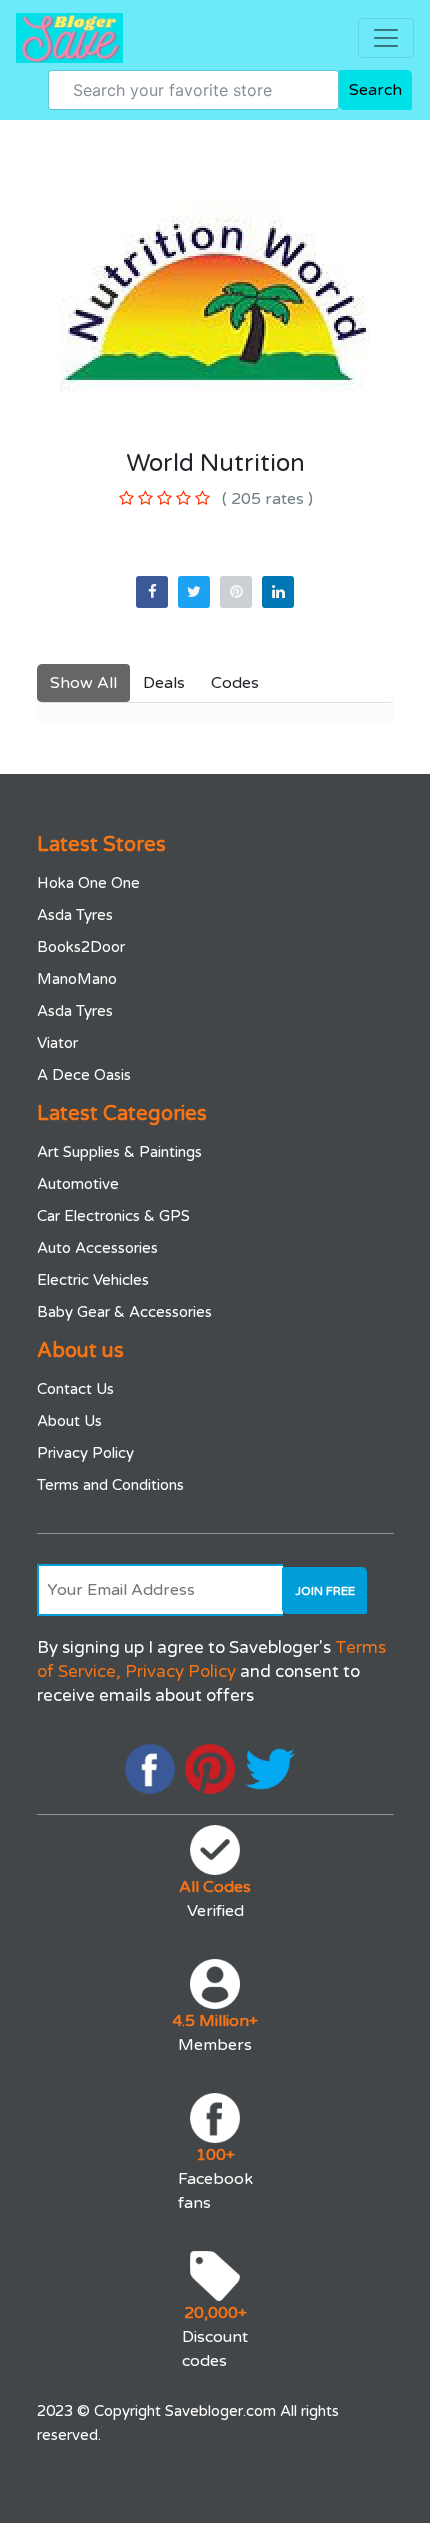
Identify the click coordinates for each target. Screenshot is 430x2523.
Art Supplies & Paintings (119, 1152)
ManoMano (77, 979)
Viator (57, 1043)
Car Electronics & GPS (113, 1216)
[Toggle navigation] (386, 38)
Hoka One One (88, 883)
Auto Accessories (97, 1248)
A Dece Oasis (84, 1075)
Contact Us (75, 1389)
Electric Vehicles (93, 1280)
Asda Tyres (75, 915)
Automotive (78, 1184)
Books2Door (81, 947)
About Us (69, 1421)
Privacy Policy (85, 1453)
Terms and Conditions (110, 1485)
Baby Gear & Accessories (124, 1312)
